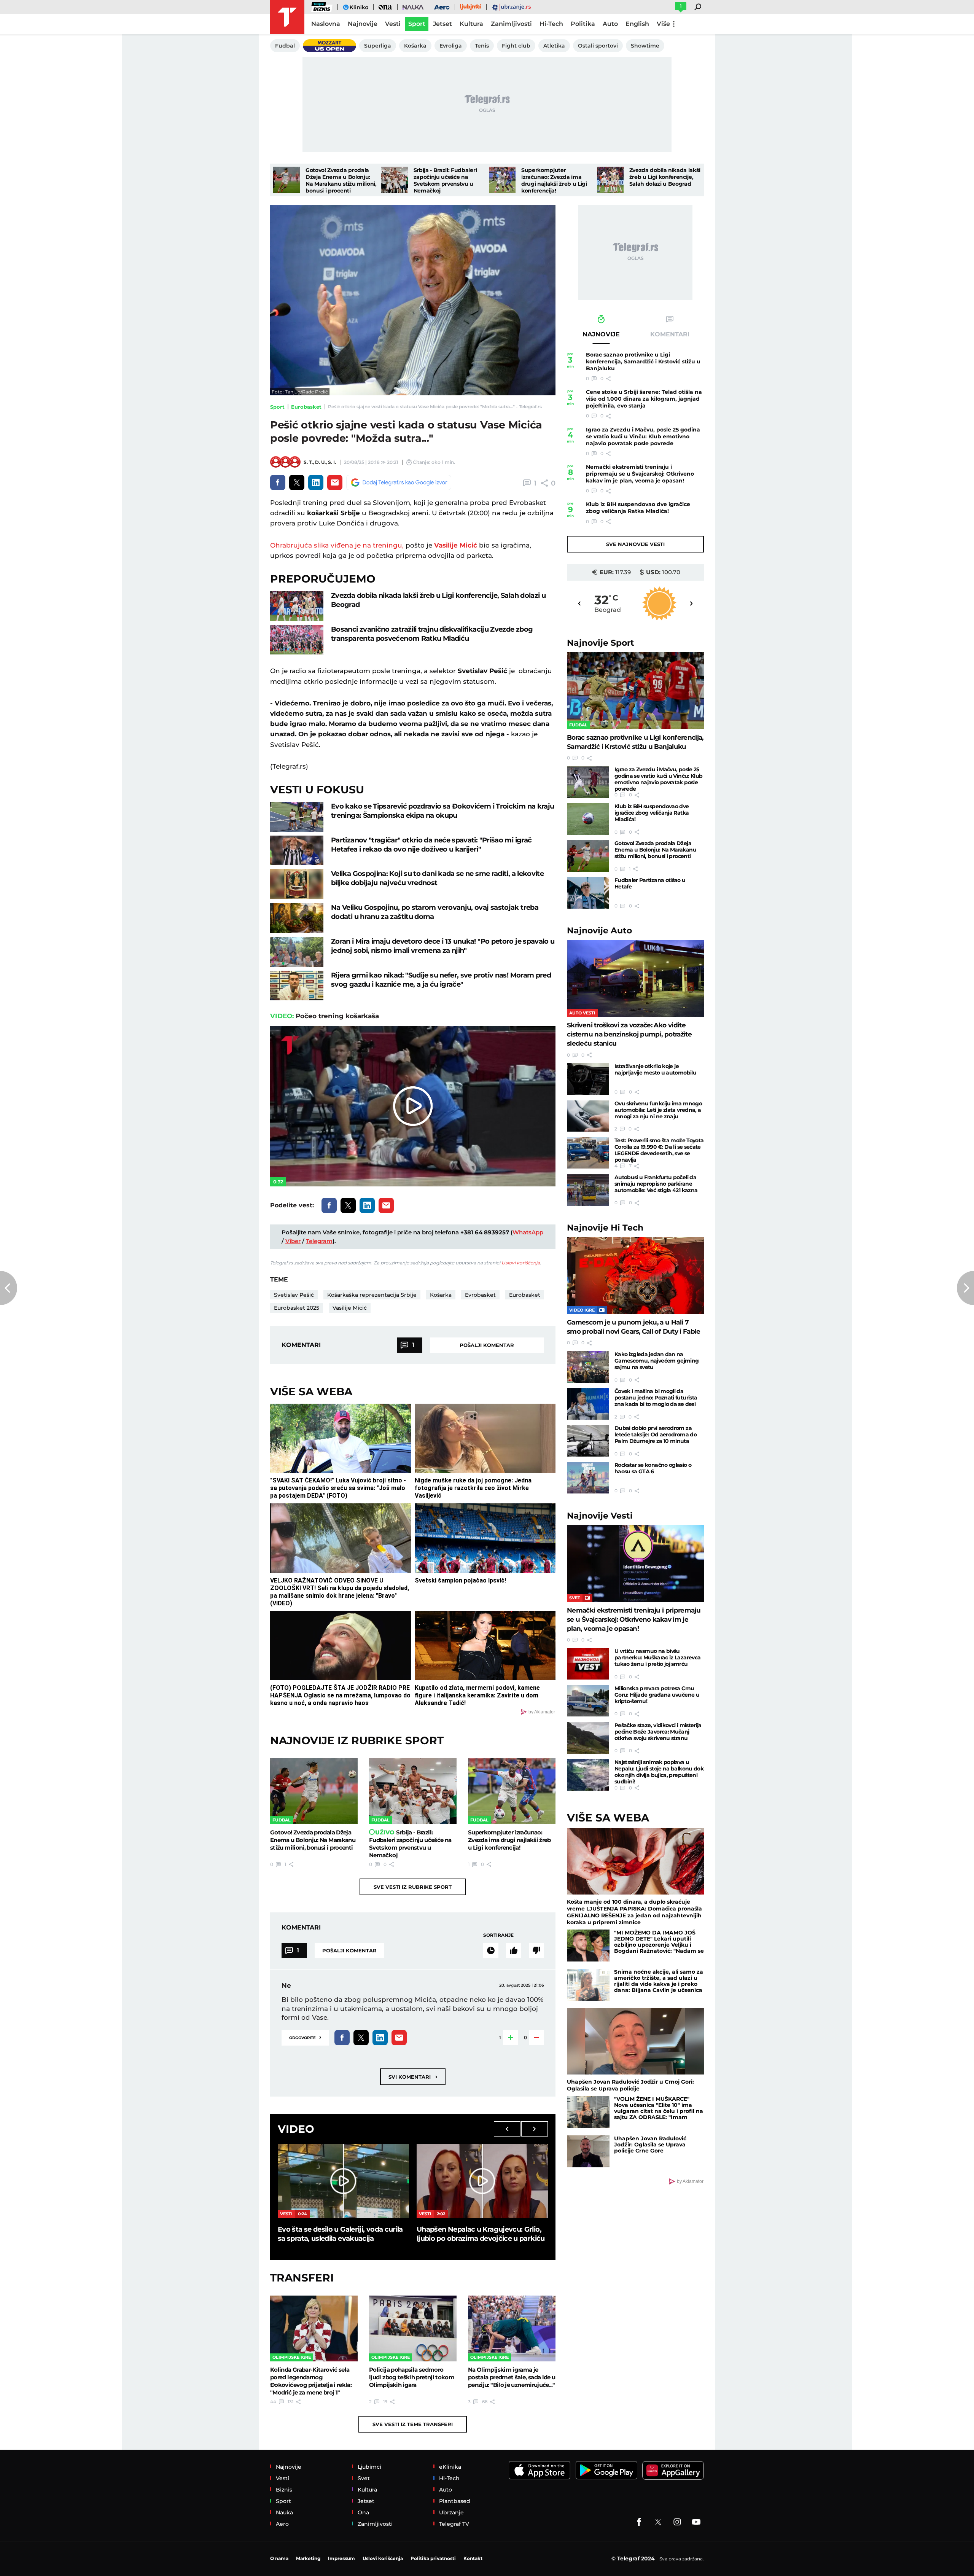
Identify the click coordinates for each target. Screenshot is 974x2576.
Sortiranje (498, 1935)
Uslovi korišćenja (521, 1263)
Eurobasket (306, 407)
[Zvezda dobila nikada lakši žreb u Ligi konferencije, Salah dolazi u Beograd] (610, 180)
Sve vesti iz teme (413, 2424)
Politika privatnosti (433, 2558)
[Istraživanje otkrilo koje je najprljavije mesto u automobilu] (588, 1079)
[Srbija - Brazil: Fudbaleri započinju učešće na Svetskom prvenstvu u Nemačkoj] (395, 180)
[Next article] (965, 1288)
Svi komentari (413, 2077)
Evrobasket (480, 1295)
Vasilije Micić (456, 545)
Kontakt (473, 2558)
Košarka (441, 1295)
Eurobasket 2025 (297, 1308)
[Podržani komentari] (514, 1950)
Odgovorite (305, 2037)
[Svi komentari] (491, 1950)
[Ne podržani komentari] (536, 1950)
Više (663, 24)
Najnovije (601, 643)
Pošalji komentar (487, 1345)
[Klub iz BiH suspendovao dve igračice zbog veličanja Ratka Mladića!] (588, 819)
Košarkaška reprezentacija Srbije (372, 1295)
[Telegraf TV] (696, 2522)
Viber (293, 1241)
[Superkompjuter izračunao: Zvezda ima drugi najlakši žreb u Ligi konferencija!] (502, 180)
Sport (277, 407)
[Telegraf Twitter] (658, 2522)
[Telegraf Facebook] (639, 2522)
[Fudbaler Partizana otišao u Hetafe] (588, 893)
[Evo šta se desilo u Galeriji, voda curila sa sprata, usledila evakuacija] (343, 2181)
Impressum (341, 2558)
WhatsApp (528, 1232)
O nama (279, 2558)
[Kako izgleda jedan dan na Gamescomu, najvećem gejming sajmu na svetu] (588, 1367)
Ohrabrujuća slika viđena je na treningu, (337, 545)
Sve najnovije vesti (635, 544)
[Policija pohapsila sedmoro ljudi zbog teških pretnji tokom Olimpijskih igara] (413, 2328)
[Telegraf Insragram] (677, 2522)
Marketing (308, 2558)
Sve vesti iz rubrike (413, 1887)
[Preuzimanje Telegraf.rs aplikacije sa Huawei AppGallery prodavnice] (673, 2470)
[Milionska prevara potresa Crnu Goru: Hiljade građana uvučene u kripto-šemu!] (588, 1701)
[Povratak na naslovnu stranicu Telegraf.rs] (287, 17)
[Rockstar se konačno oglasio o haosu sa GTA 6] (588, 1478)
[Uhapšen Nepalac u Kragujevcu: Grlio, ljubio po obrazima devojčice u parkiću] (482, 2181)
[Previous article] (9, 1288)
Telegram (319, 1241)
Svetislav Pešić (294, 1295)
